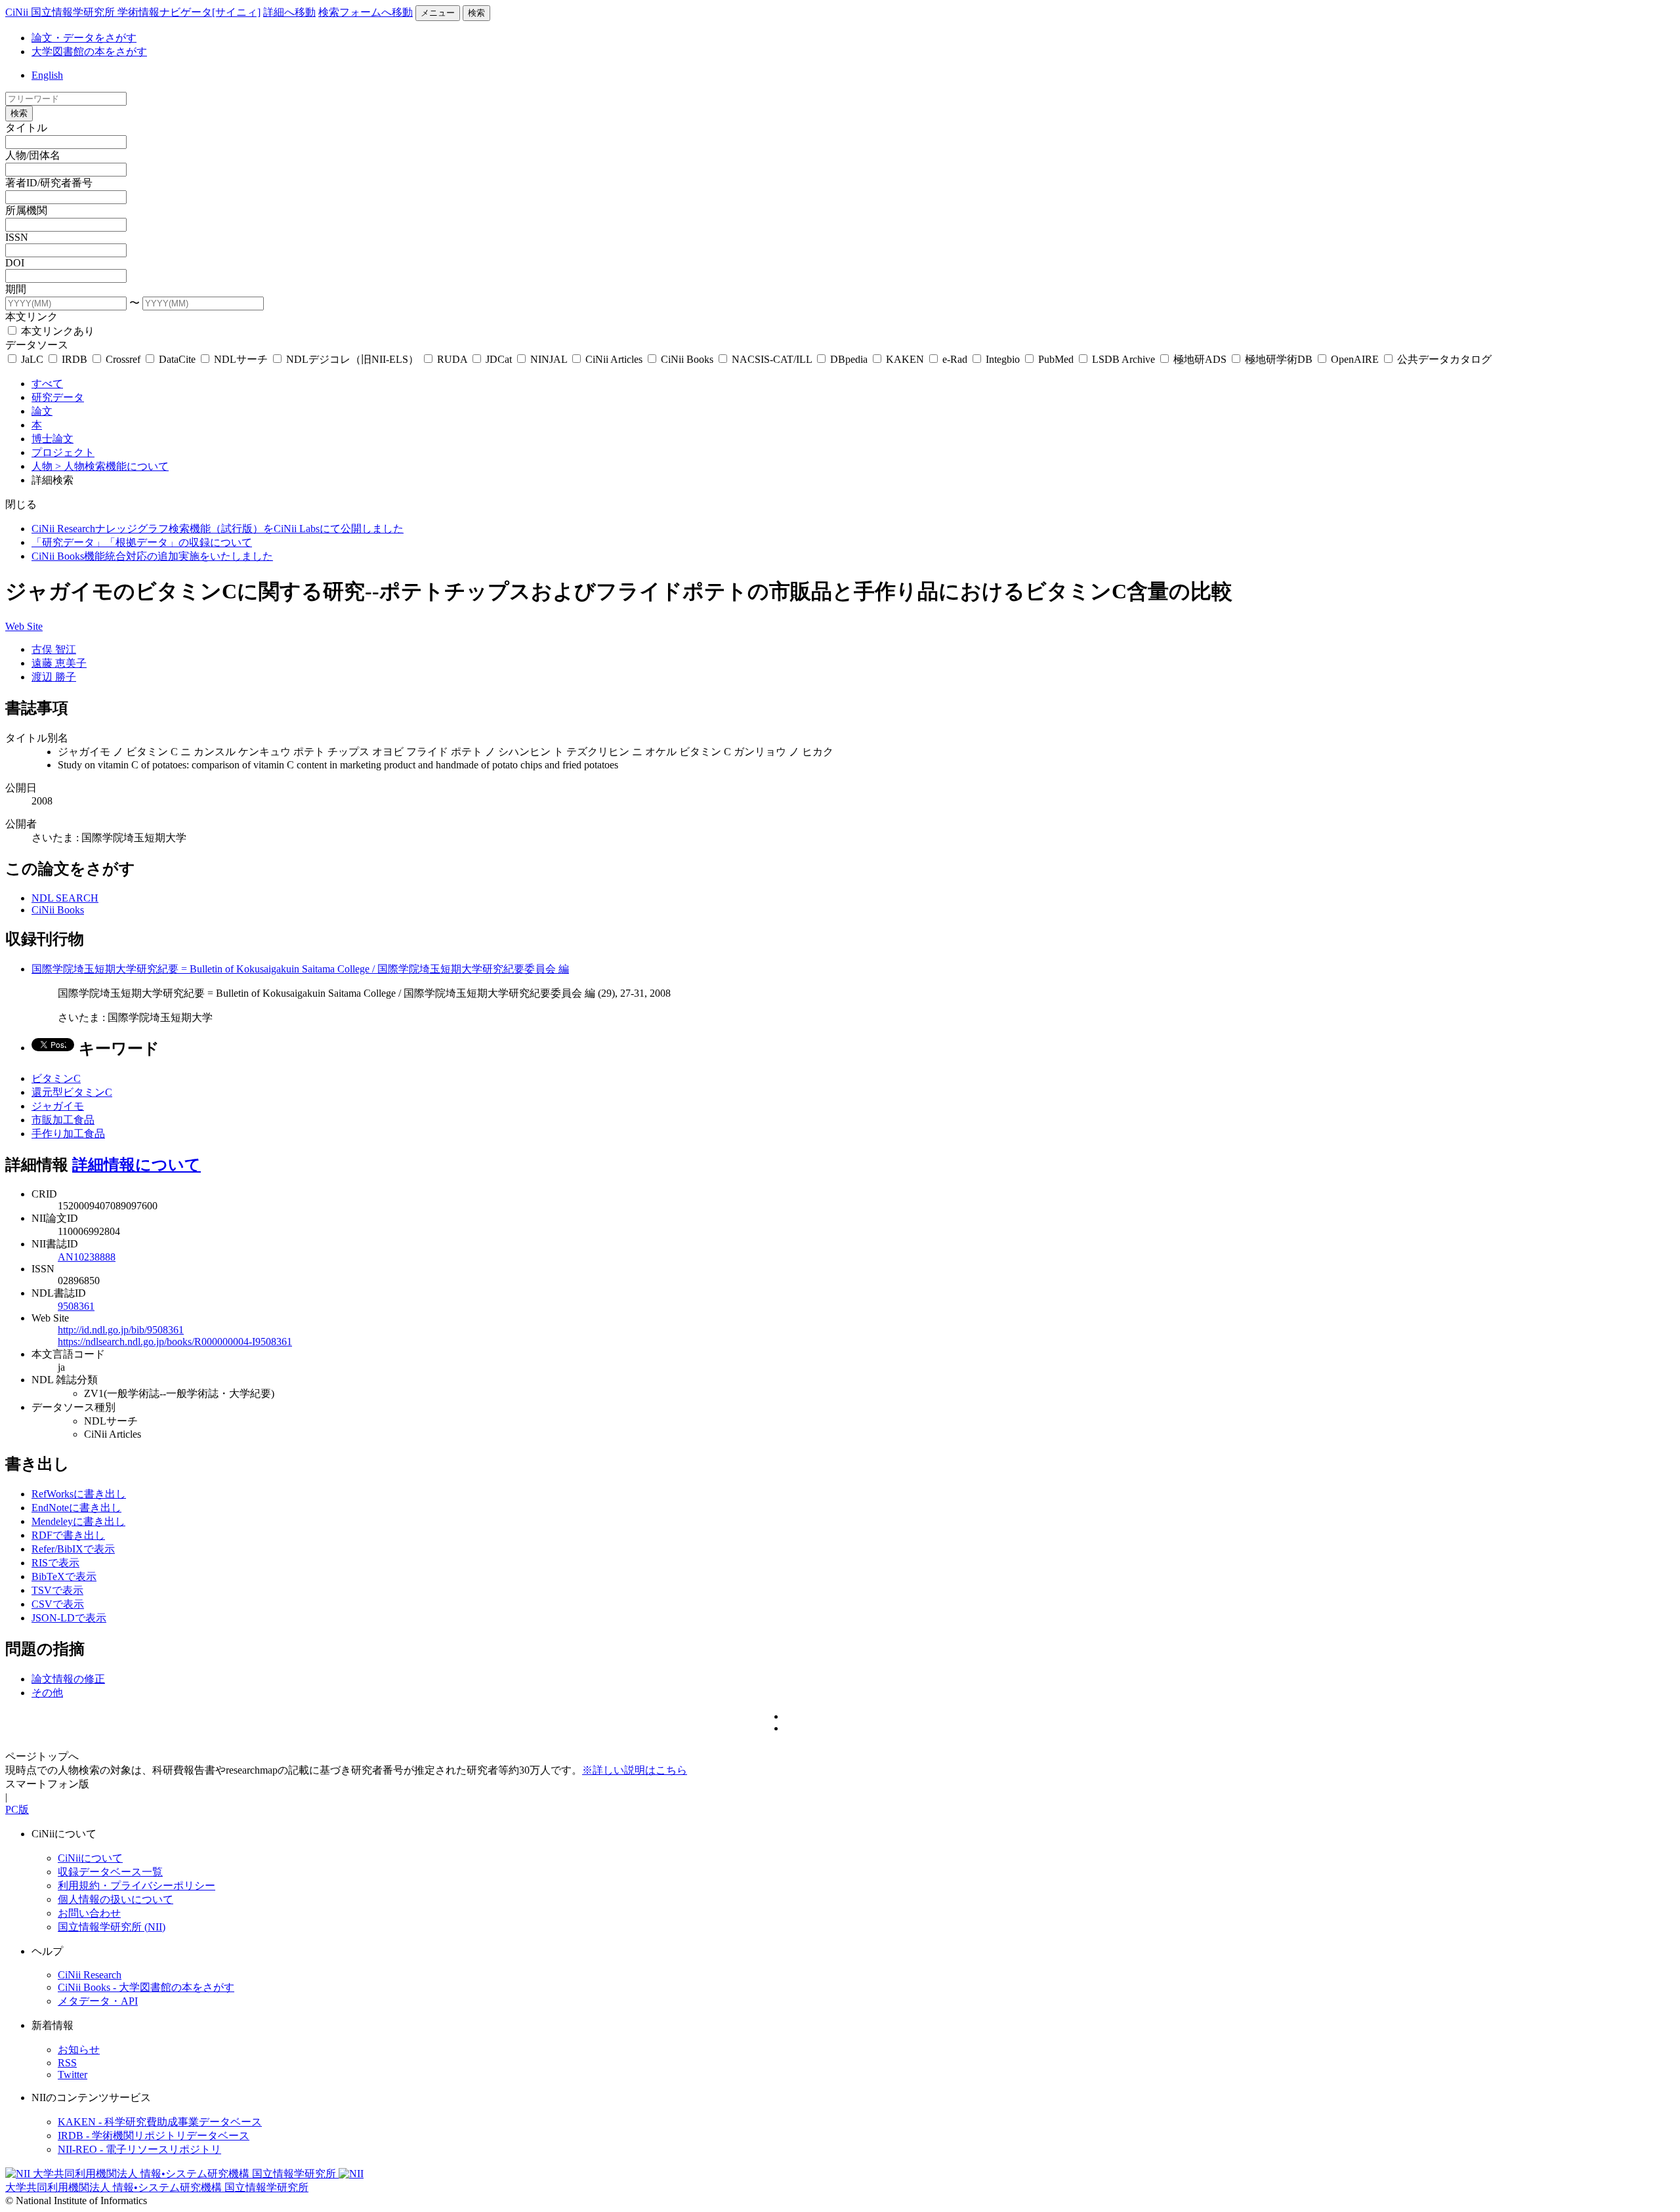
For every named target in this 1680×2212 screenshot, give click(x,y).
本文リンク (31, 317)
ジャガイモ (58, 1106)
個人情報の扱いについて (115, 1899)
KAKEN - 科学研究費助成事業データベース (160, 2122)
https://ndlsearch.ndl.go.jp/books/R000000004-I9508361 (175, 1342)
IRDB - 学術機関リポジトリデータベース (154, 2136)
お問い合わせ (89, 1913)
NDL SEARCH (65, 898)
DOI (15, 263)
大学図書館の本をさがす (89, 52)
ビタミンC (56, 1078)
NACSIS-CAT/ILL (772, 359)
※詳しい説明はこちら (635, 1770)
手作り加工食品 (68, 1134)
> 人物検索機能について (112, 466)
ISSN (17, 237)
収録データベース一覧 (110, 1872)
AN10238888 (87, 1257)
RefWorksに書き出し (79, 1494)
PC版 (17, 1809)
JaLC (32, 359)
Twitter (73, 2075)
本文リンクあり (56, 331)
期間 (16, 289)
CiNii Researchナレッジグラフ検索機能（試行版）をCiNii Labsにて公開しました (218, 529)
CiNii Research (90, 1975)
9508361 (76, 1306)
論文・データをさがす (84, 38)
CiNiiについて (90, 1858)
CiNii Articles (614, 359)
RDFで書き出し (68, 1535)
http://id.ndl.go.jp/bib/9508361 (121, 1330)
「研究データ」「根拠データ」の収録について (142, 542)
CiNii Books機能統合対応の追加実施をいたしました (152, 556)
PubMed (1056, 359)
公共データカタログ (1443, 359)
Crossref (123, 359)
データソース (37, 345)
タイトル (26, 128)
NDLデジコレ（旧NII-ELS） (352, 359)
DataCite (177, 359)
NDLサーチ (241, 359)
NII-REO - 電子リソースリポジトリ (139, 2149)
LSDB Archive (1123, 359)
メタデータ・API (98, 2001)
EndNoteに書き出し (76, 1508)
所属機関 (26, 210)
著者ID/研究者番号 (49, 183)
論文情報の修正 (68, 1679)
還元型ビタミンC (72, 1092)
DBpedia (849, 359)
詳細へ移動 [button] (289, 12)
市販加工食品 (63, 1120)
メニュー (438, 13)
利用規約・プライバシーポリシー (136, 1886)
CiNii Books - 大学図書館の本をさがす (146, 1987)
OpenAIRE (1355, 359)
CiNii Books (687, 359)
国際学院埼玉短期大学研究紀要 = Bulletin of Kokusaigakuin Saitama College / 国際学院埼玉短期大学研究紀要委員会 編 (300, 969)
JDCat (499, 359)
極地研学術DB (1279, 359)
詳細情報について (136, 1165)
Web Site (24, 626)
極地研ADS (1200, 359)
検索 (476, 13)
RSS (67, 2063)
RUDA (452, 359)
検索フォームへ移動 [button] (366, 12)
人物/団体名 (33, 155)
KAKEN (905, 359)
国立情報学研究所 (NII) (112, 1927)
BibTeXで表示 (64, 1576)
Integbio (1003, 359)
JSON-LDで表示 (69, 1618)
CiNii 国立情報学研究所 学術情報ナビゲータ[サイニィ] (133, 12)
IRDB (74, 359)
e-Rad (955, 359)
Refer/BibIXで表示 (73, 1549)
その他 (47, 1693)
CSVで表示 (58, 1604)
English (47, 75)
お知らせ (79, 2050)
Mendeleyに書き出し (78, 1521)
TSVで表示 (57, 1590)
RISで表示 (55, 1563)
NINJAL (549, 359)
